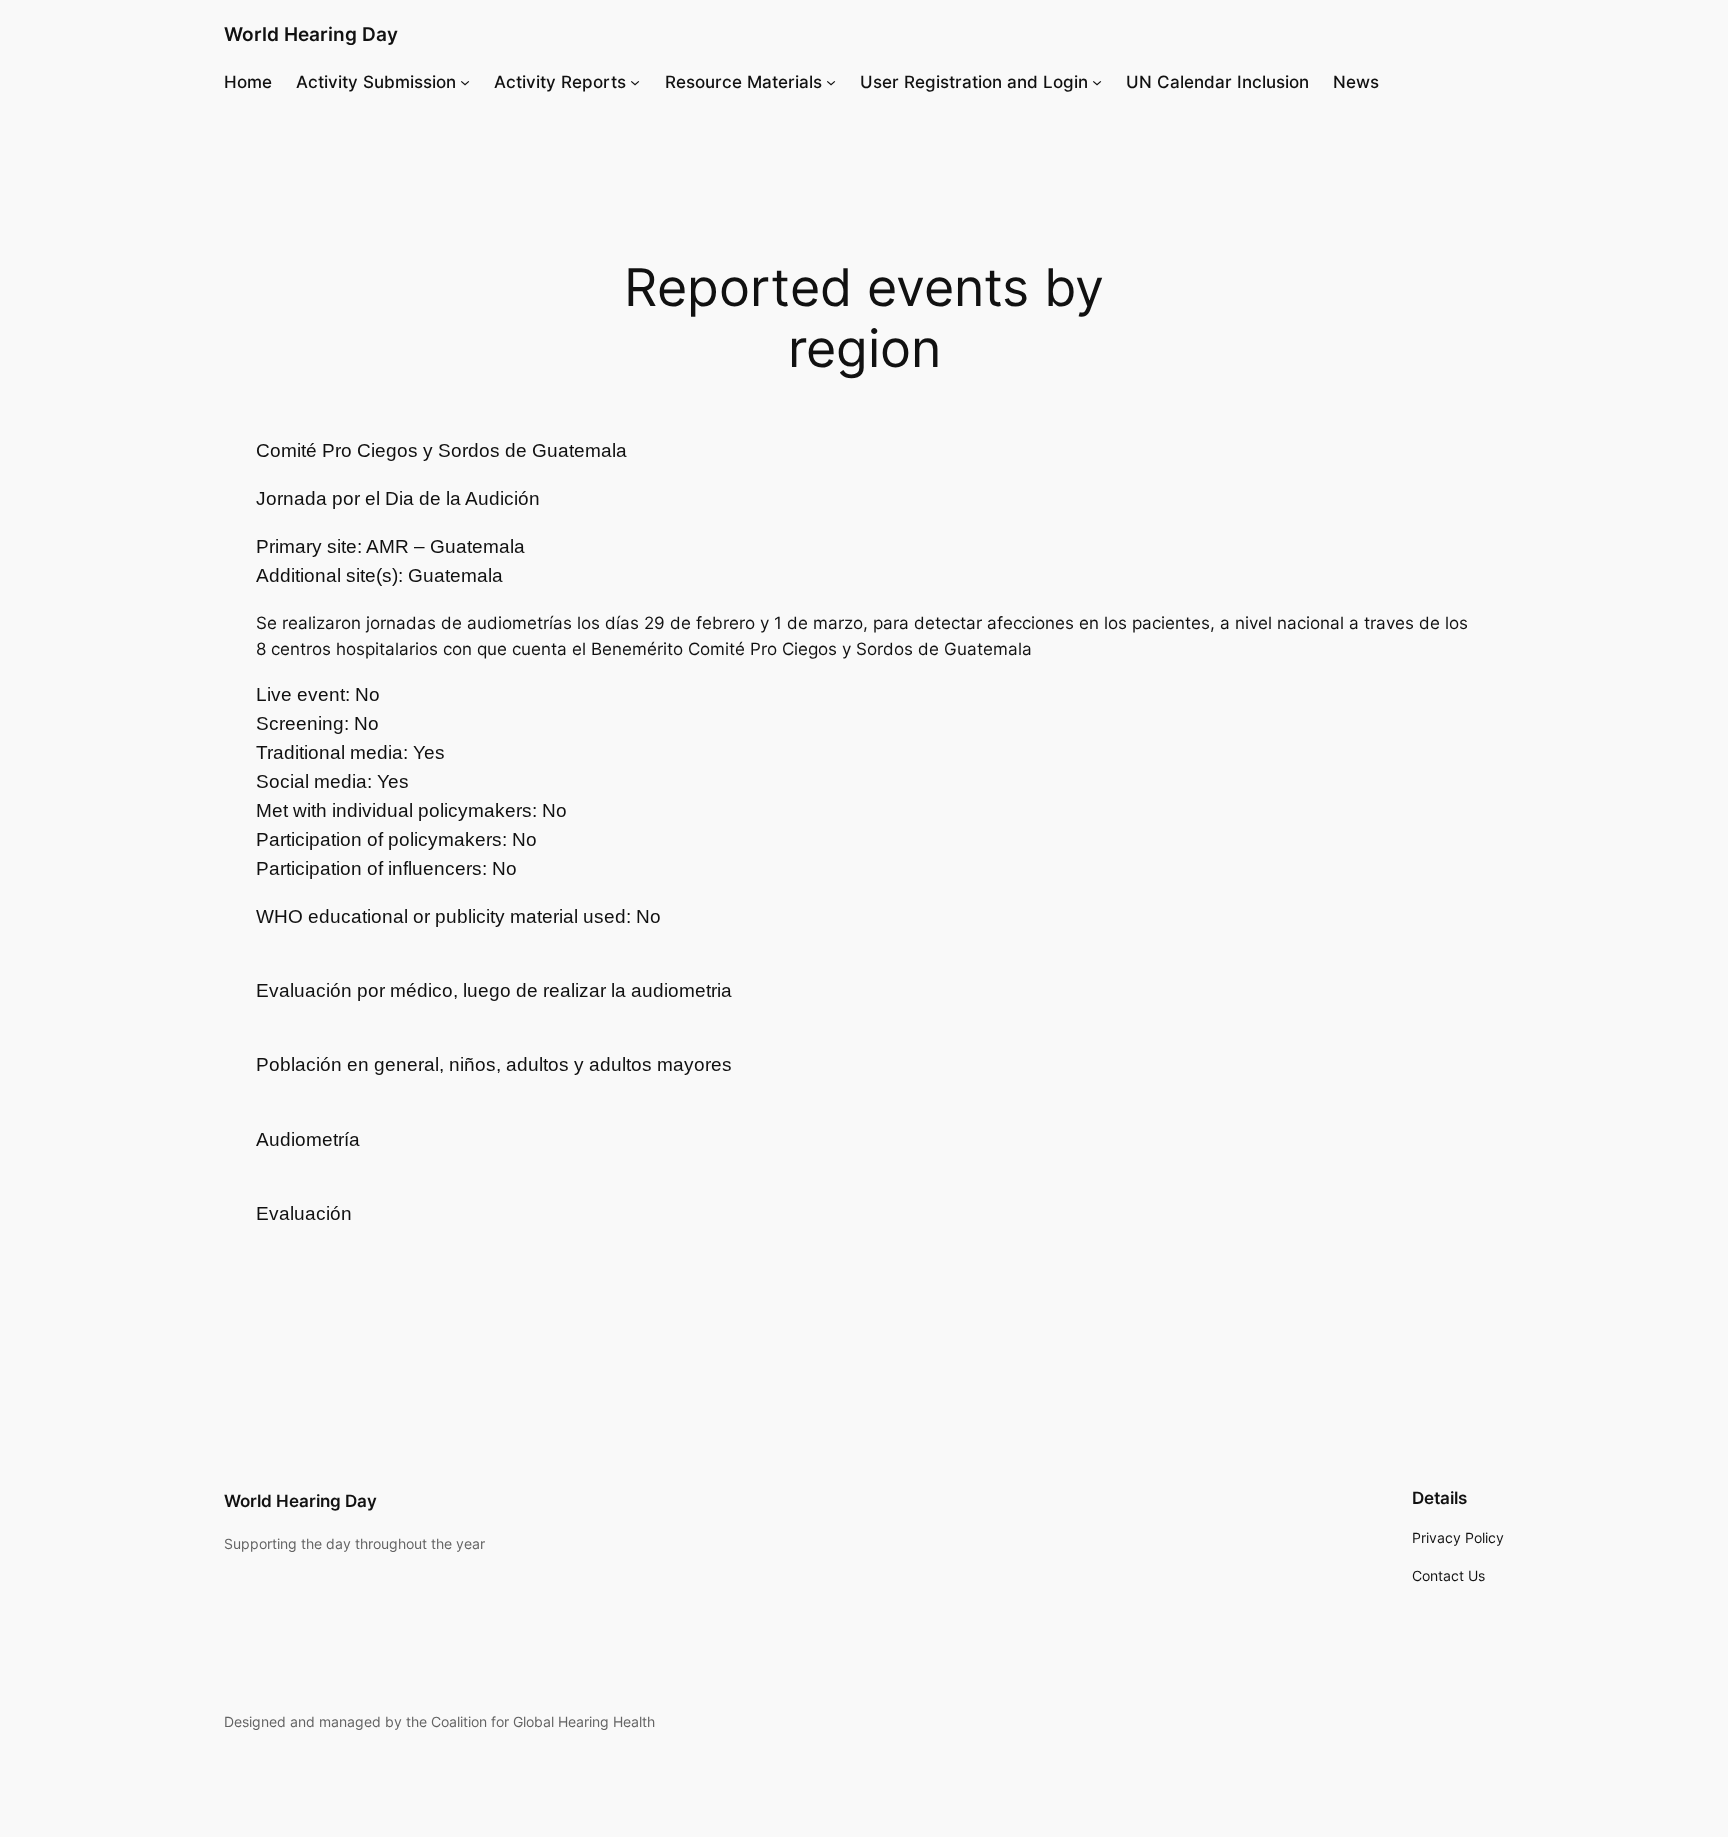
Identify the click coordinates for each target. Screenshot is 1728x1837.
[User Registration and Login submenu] (1097, 82)
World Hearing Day (311, 34)
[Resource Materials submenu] (831, 82)
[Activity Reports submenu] (635, 82)
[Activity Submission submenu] (465, 82)
